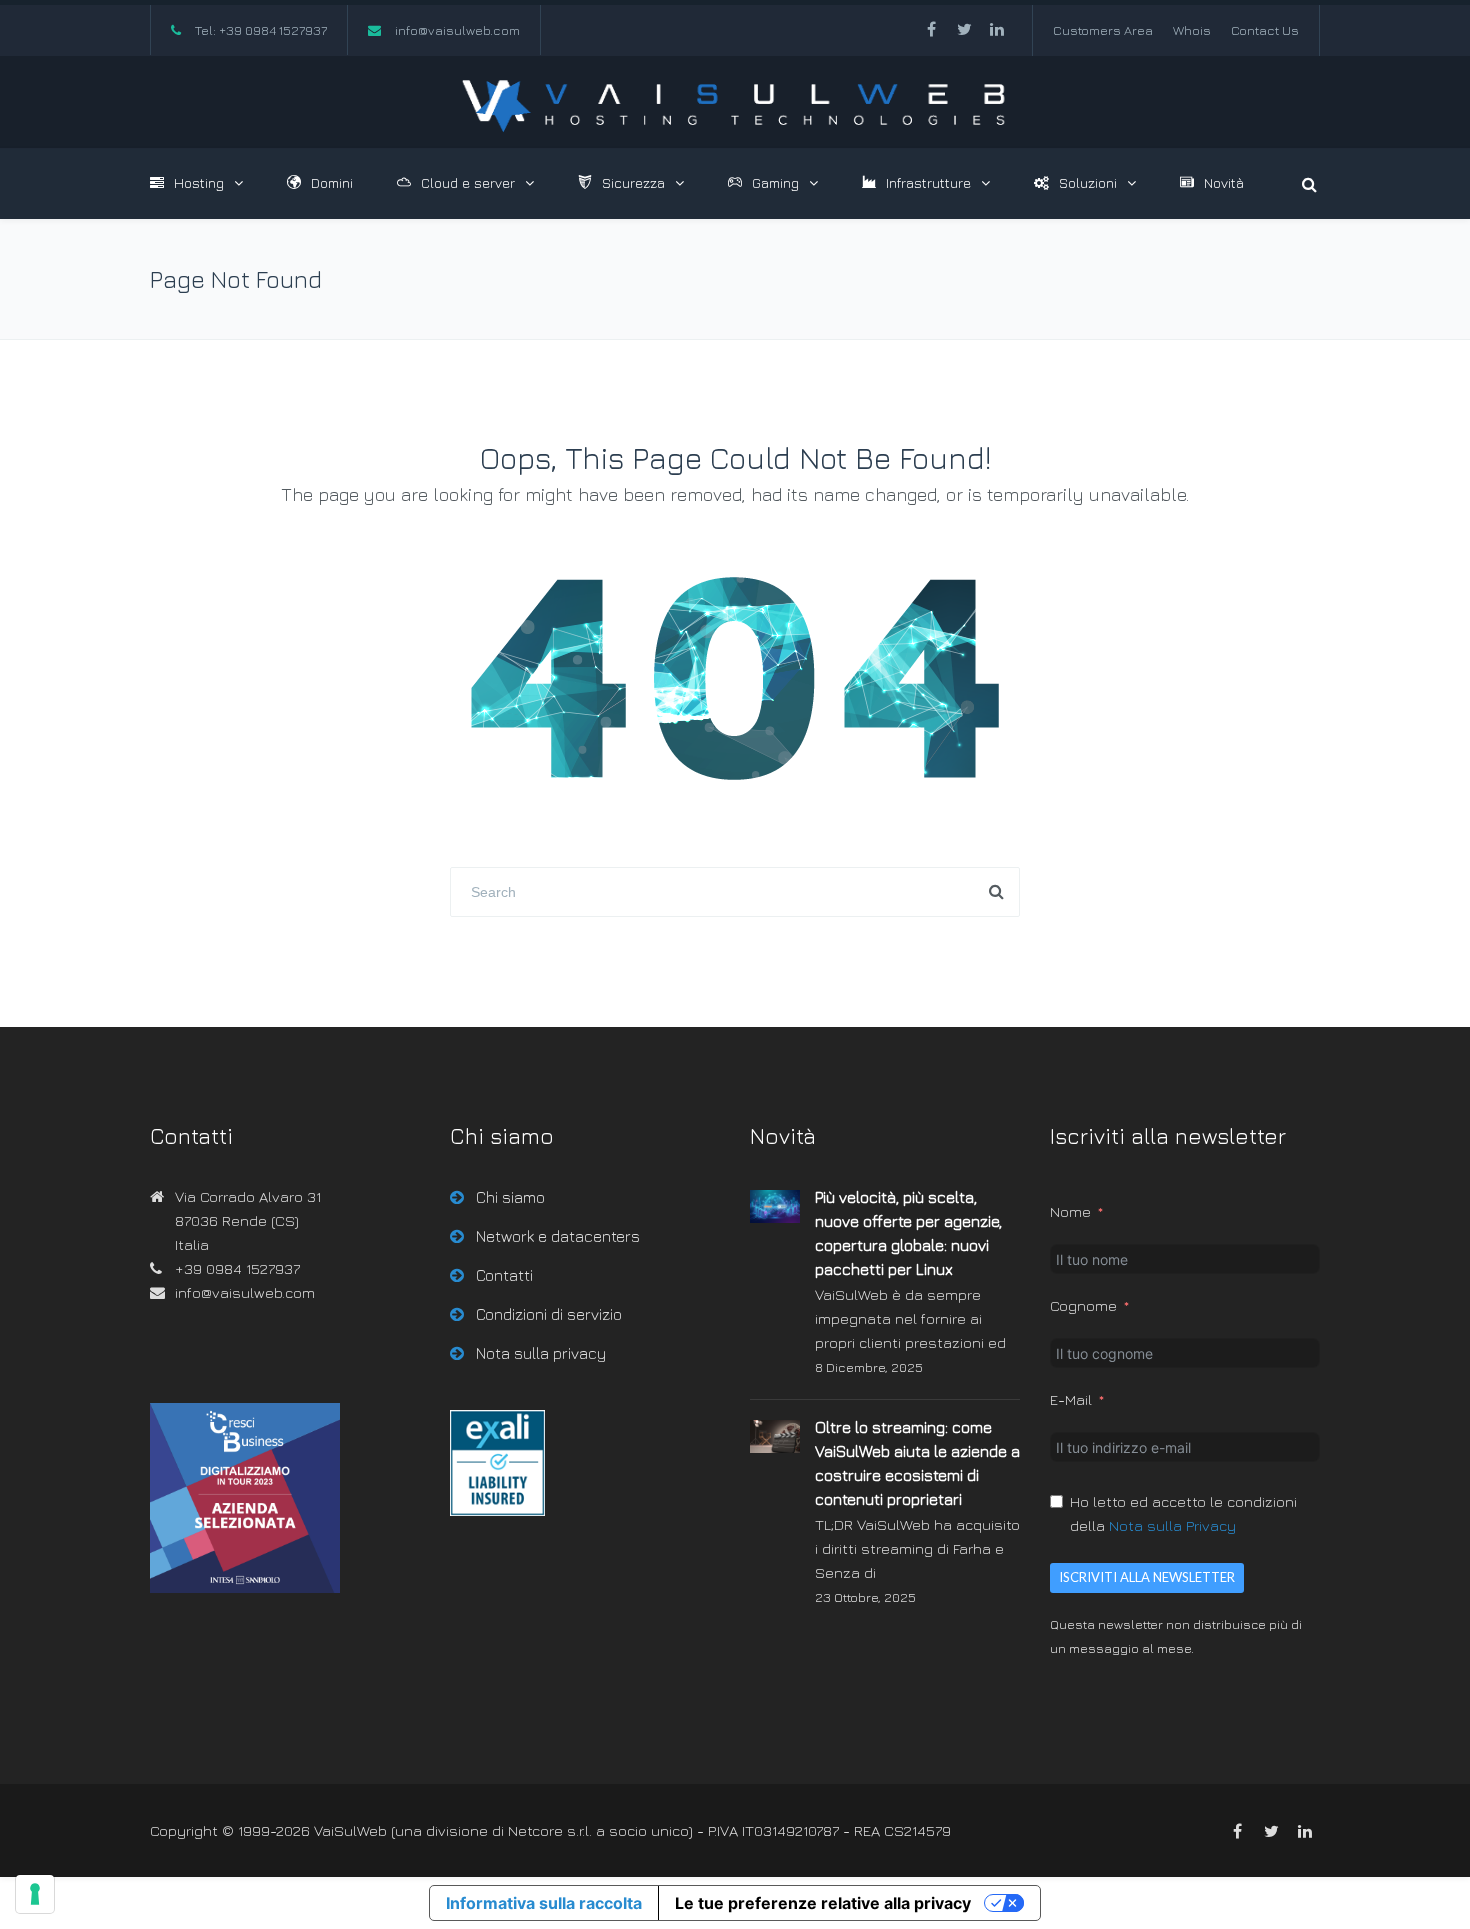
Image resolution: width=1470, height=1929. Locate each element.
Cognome (1083, 1305)
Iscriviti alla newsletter (1147, 1577)
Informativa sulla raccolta (544, 1903)
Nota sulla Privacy (1172, 1525)
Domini (332, 182)
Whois (1192, 30)
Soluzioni (1088, 182)
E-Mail (1071, 1399)
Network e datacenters (558, 1236)
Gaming (775, 182)
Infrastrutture (928, 182)
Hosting (199, 182)
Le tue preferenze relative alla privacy (823, 1903)
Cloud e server (468, 182)
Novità (1224, 182)
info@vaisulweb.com (457, 30)
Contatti (504, 1275)
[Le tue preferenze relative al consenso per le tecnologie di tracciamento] (35, 1894)
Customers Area (1103, 30)
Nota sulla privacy (541, 1353)
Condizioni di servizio (549, 1314)
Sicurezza (633, 182)
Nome (1070, 1211)
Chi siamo (510, 1197)
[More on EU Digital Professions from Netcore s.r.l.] (497, 1510)
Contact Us (1265, 30)
